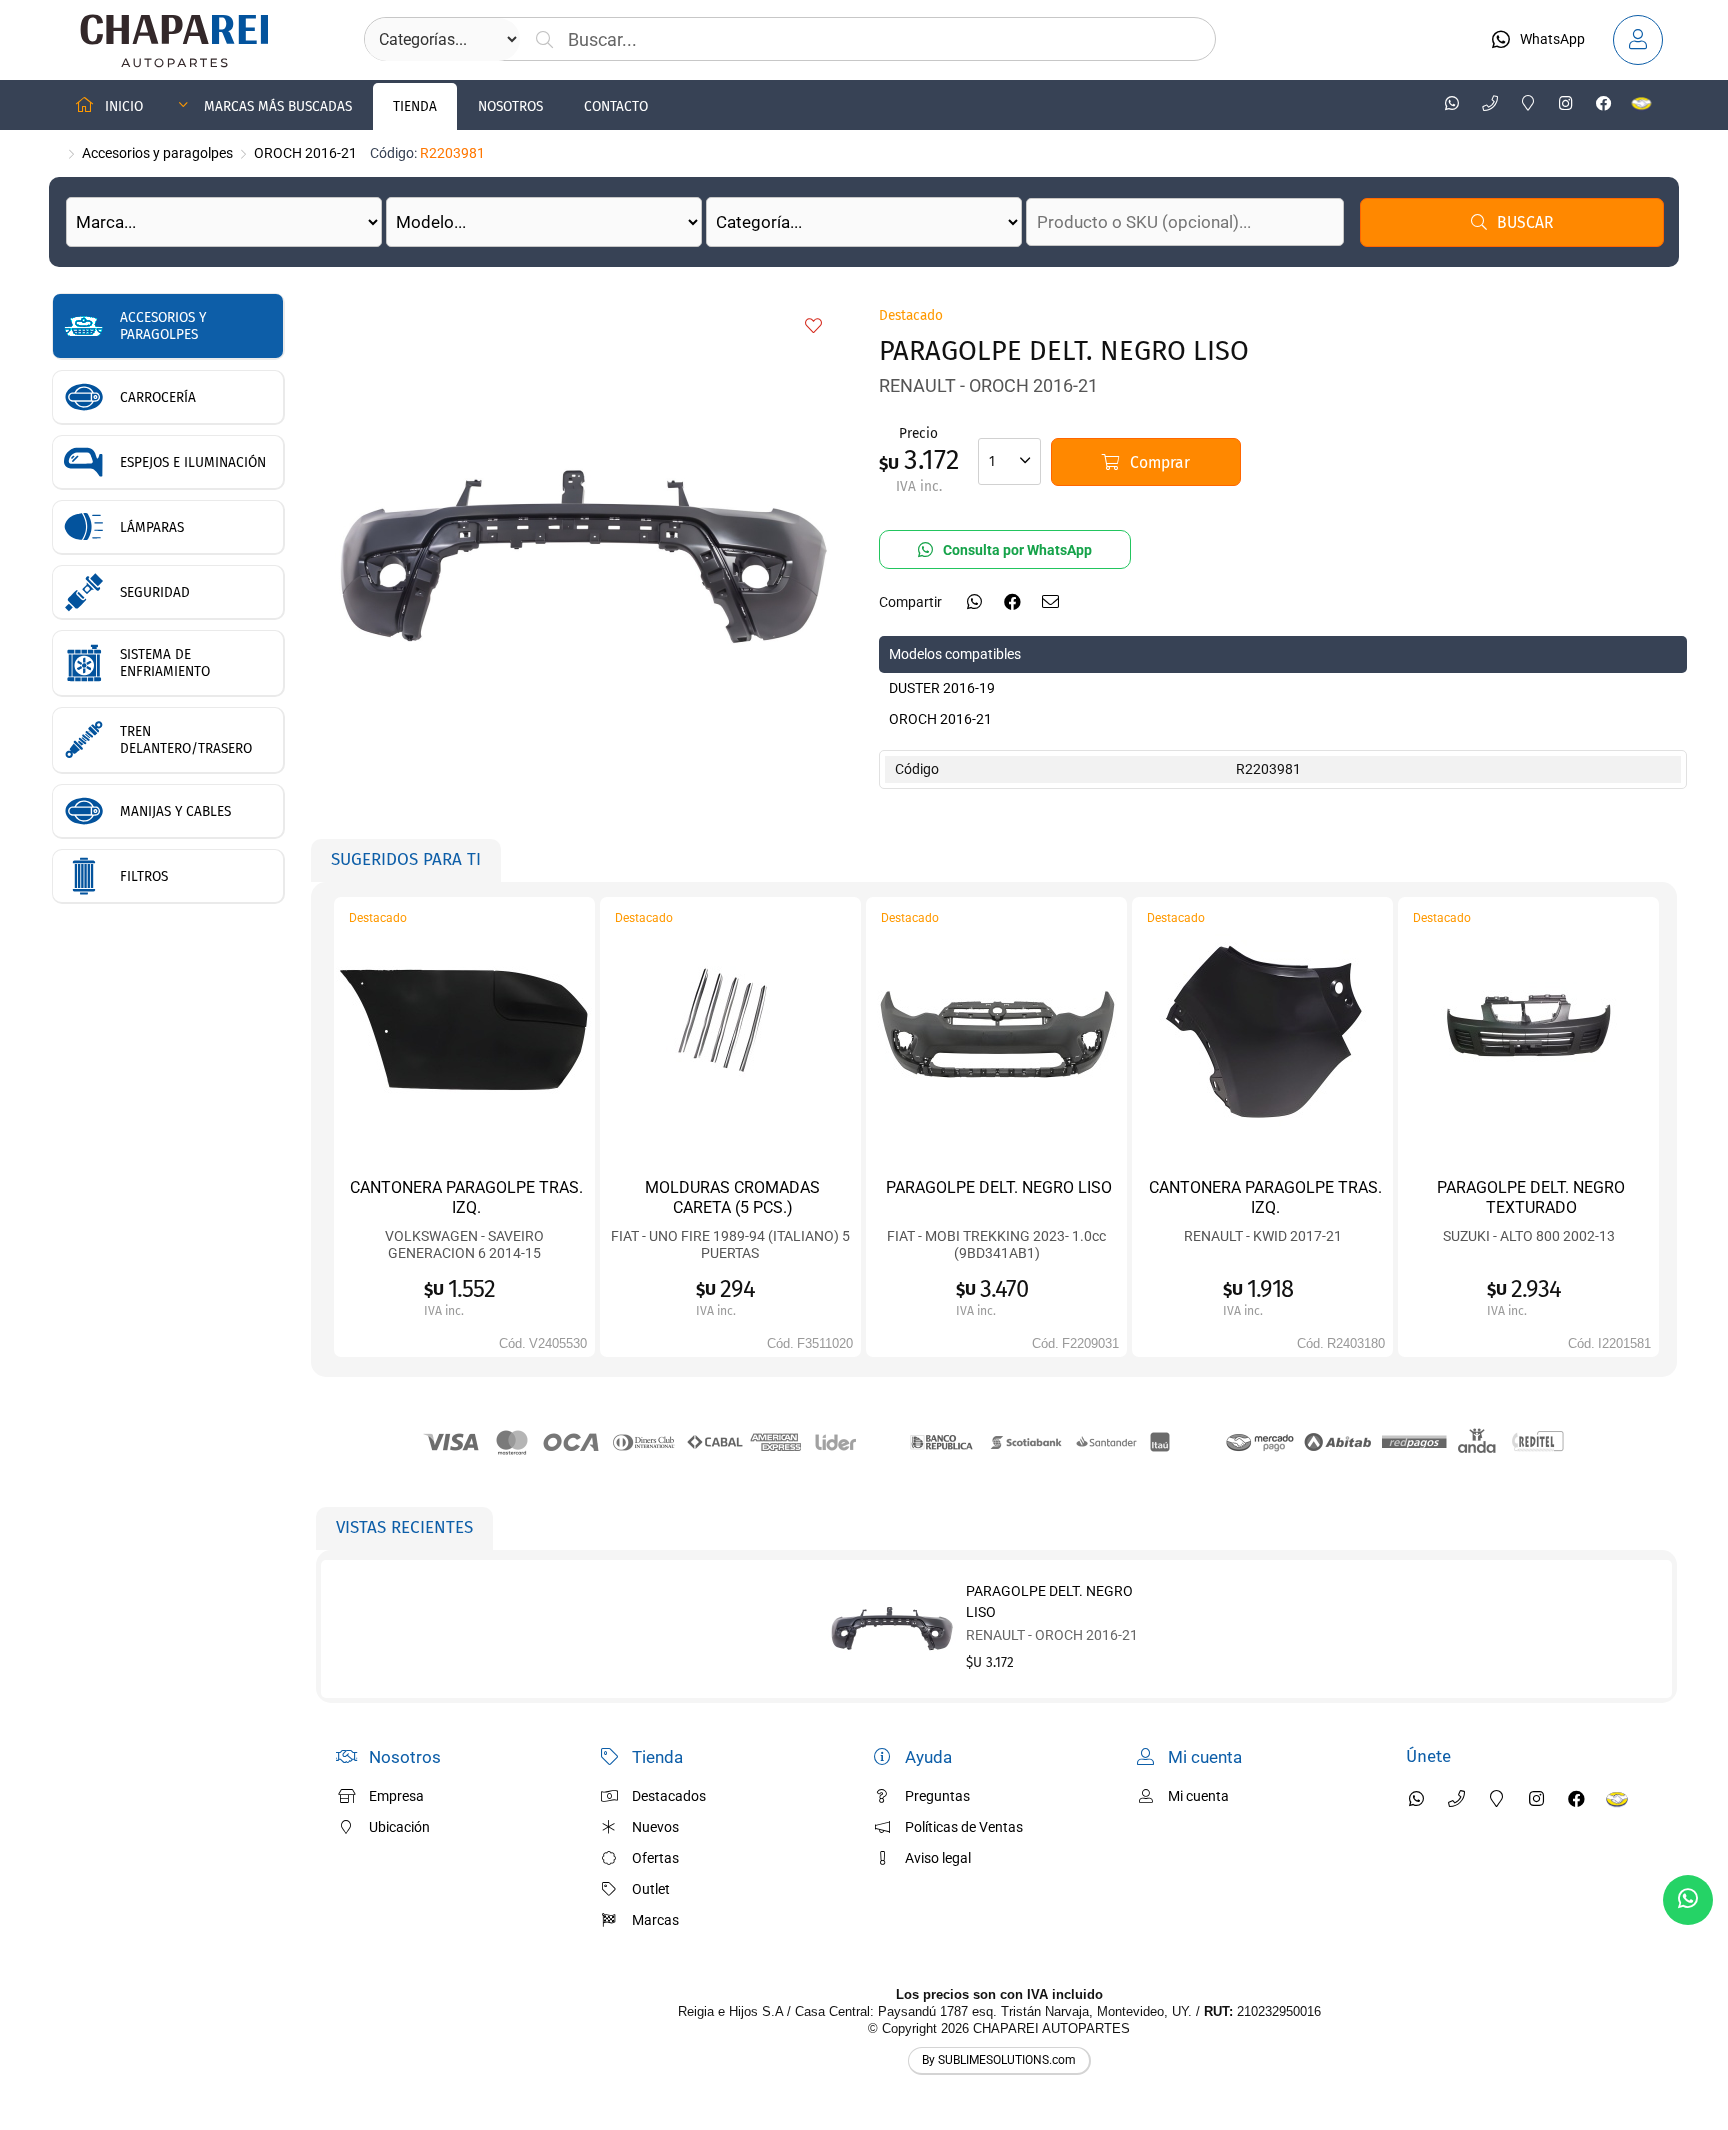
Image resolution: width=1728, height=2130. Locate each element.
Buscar (1525, 222)
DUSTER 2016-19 (942, 688)
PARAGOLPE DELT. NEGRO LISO (999, 1187)
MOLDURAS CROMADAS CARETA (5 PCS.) (732, 1197)
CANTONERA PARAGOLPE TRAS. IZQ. (466, 1197)
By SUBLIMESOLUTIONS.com (999, 2060)
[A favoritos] (814, 327)
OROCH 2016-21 (305, 153)
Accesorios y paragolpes (157, 153)
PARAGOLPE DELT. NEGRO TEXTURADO (1531, 1197)
